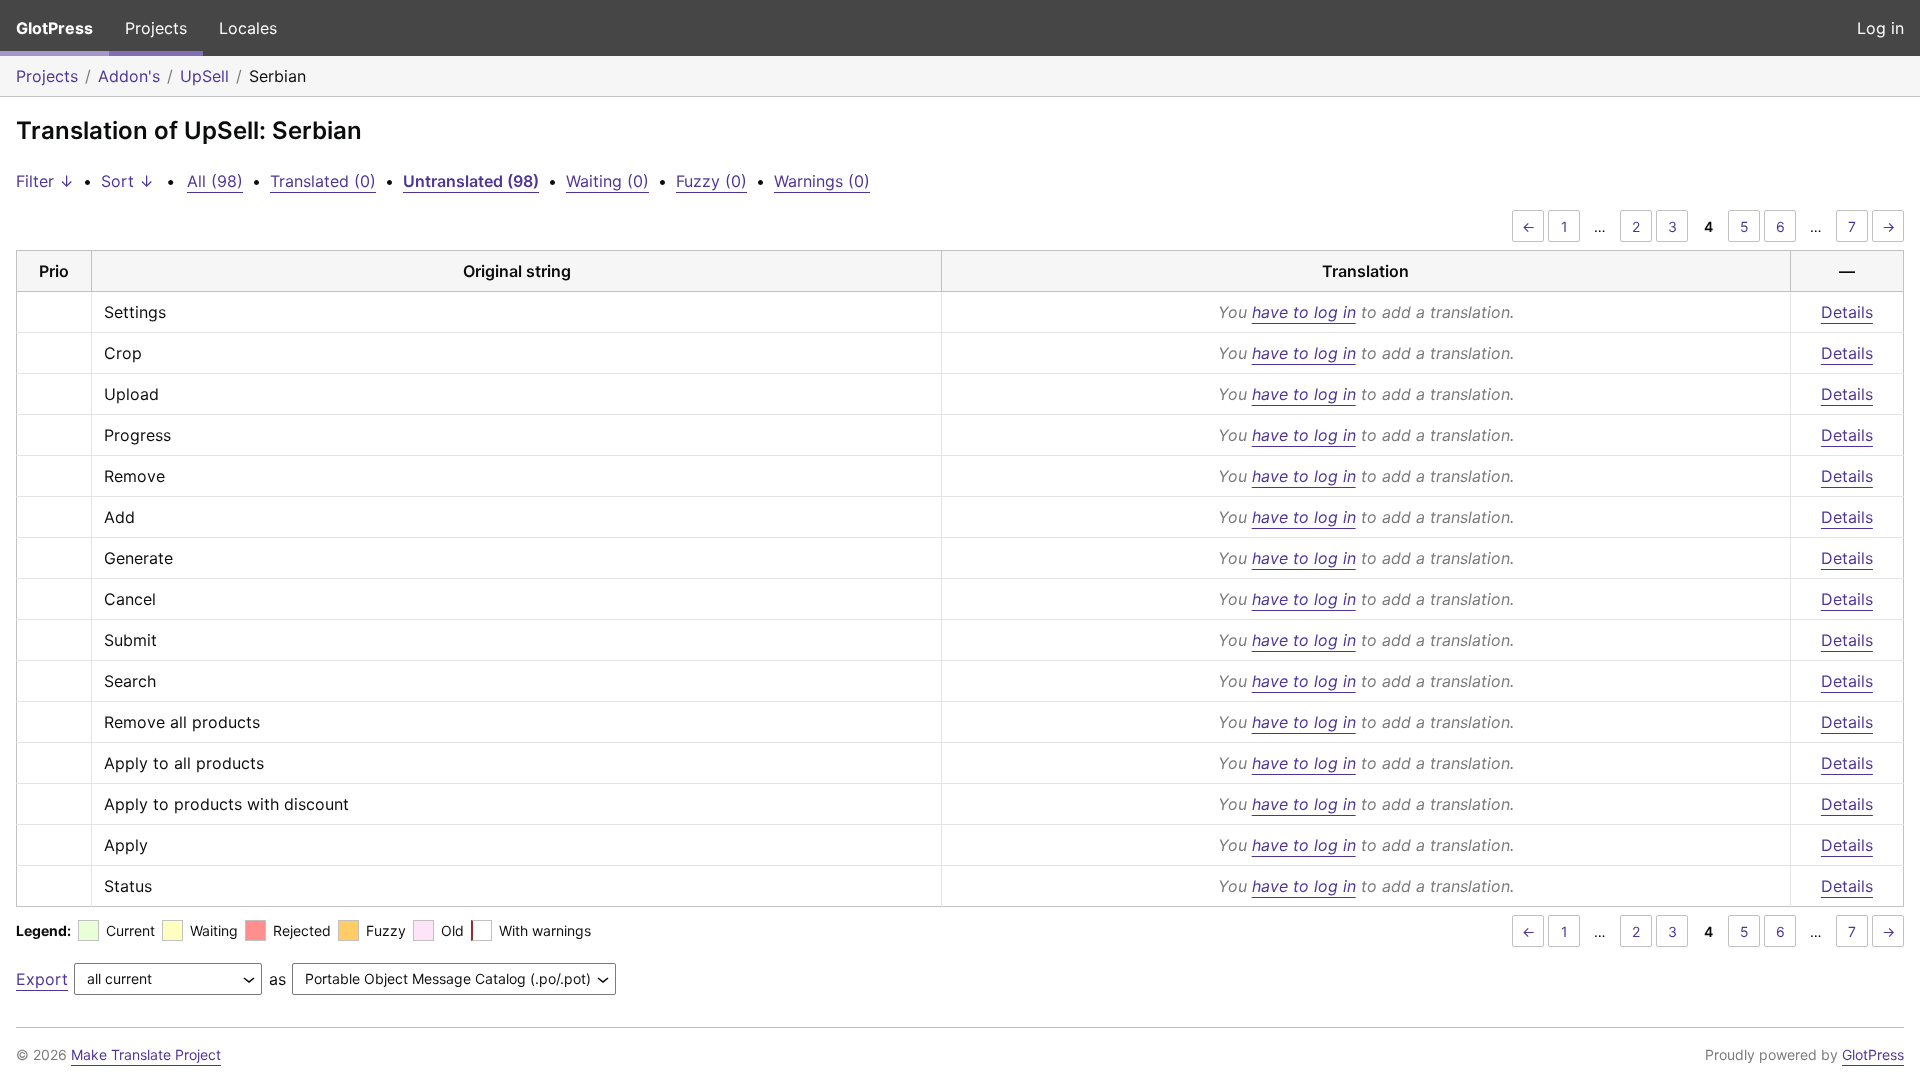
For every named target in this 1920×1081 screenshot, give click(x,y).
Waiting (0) (607, 181)
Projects (156, 28)
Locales (248, 28)
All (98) (215, 181)
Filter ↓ (45, 181)
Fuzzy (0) (711, 181)
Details (1847, 312)
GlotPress (54, 28)
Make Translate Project (146, 1054)
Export (42, 979)
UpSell (204, 76)
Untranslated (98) (471, 181)
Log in (1880, 28)
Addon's (129, 76)
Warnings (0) (822, 181)
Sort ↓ (127, 181)
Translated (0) (323, 181)
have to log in (1304, 312)
